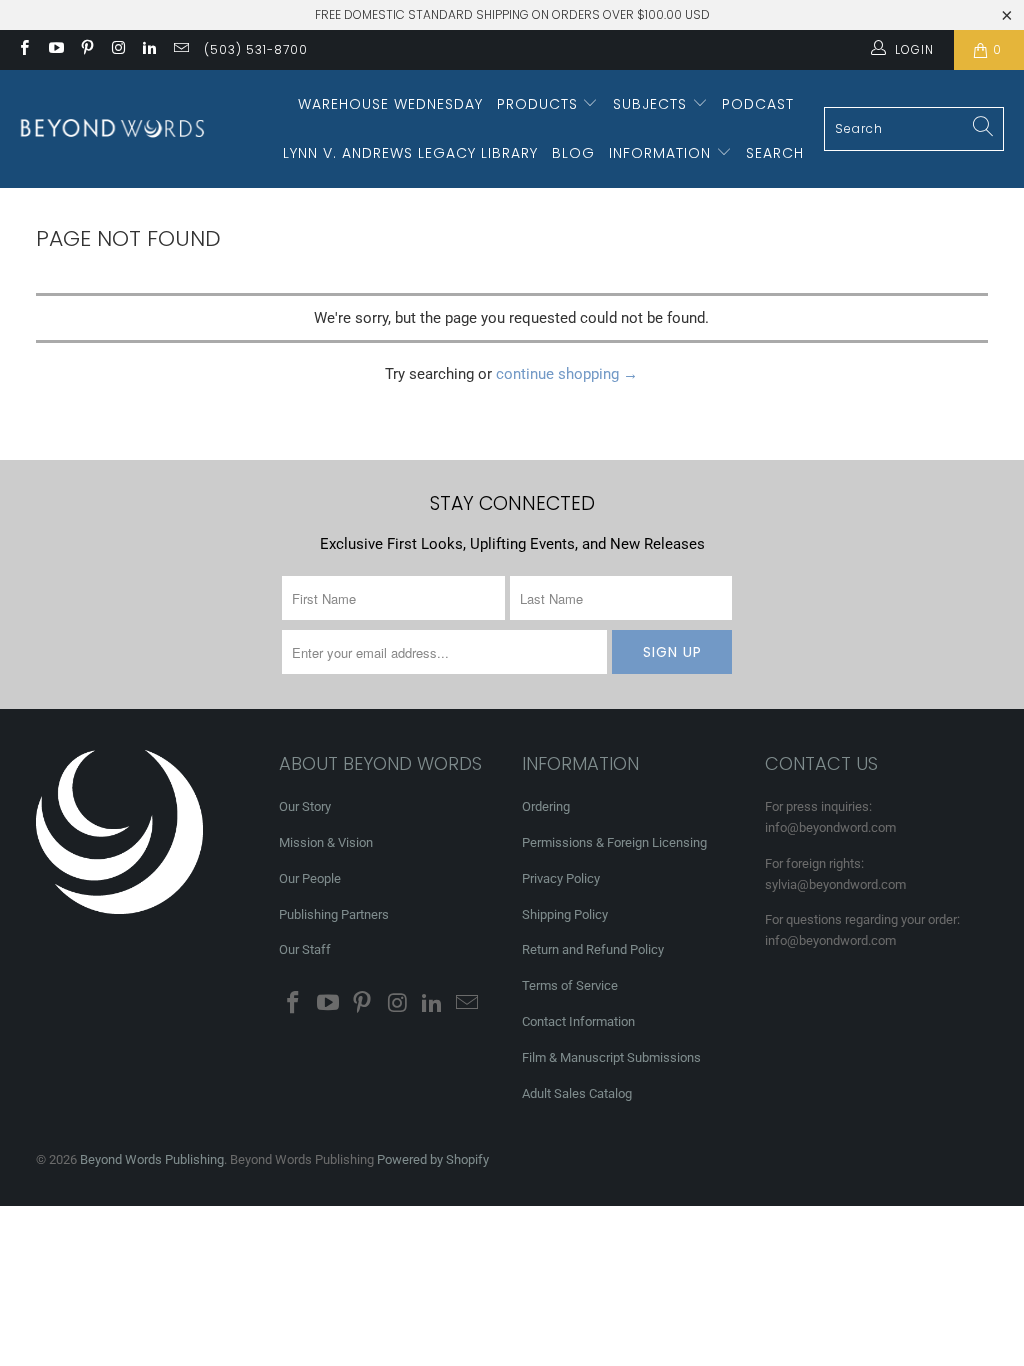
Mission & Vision (326, 842)
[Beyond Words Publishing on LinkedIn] (148, 50)
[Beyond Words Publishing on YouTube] (54, 50)
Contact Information (578, 1021)
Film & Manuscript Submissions (611, 1057)
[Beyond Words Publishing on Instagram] (117, 50)
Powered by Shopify (433, 1159)
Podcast (758, 104)
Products (540, 104)
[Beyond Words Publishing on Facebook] (23, 50)
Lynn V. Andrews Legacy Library (410, 153)
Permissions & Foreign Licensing (614, 842)
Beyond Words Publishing (152, 1159)
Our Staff (305, 949)
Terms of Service (570, 985)
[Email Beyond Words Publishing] (179, 50)
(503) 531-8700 (256, 49)
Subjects (652, 104)
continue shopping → (567, 374)
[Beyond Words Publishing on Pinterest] (86, 50)
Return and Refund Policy (593, 949)
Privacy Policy (561, 878)
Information (662, 153)
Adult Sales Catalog (577, 1093)
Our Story (305, 806)
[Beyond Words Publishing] (112, 128)
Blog (573, 153)
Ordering (546, 806)
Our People (310, 878)
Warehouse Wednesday (390, 104)
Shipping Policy (565, 914)
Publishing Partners (334, 914)
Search (775, 153)
